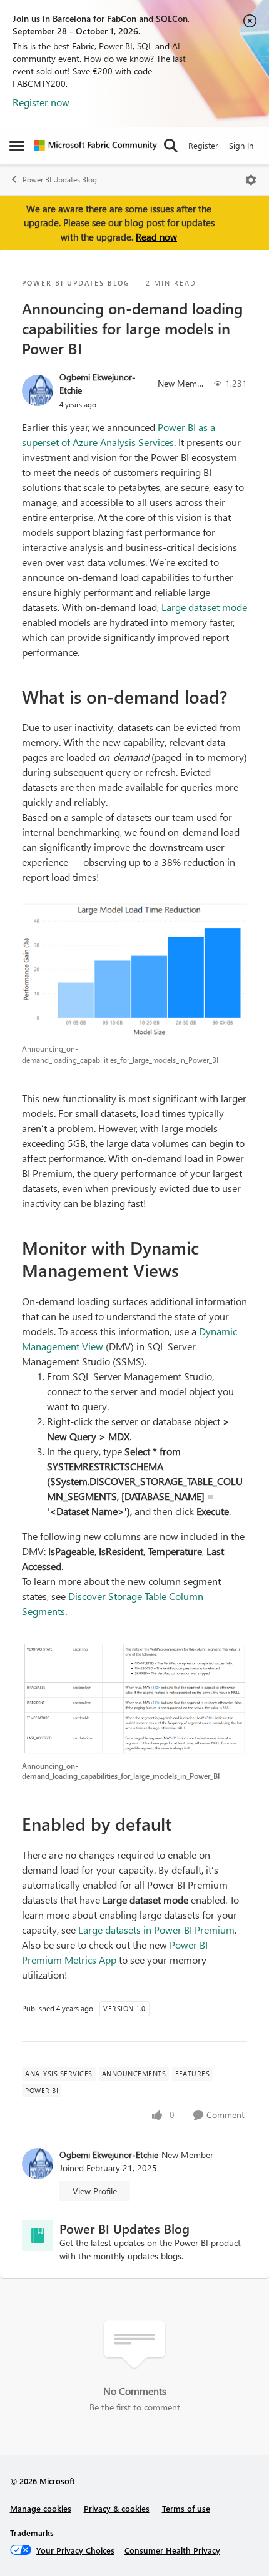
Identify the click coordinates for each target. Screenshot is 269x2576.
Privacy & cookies (117, 2508)
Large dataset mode (204, 607)
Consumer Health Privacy (172, 2550)
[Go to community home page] (95, 146)
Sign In (241, 145)
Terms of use (186, 2508)
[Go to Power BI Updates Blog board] (38, 2235)
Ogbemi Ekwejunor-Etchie (98, 384)
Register (203, 145)
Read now (156, 237)
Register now (41, 102)
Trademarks (32, 2533)
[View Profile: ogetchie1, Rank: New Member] (38, 390)
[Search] (171, 146)
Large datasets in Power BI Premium (156, 1930)
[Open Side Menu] (17, 146)
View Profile (95, 2191)
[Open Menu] (251, 180)
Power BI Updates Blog (60, 180)
